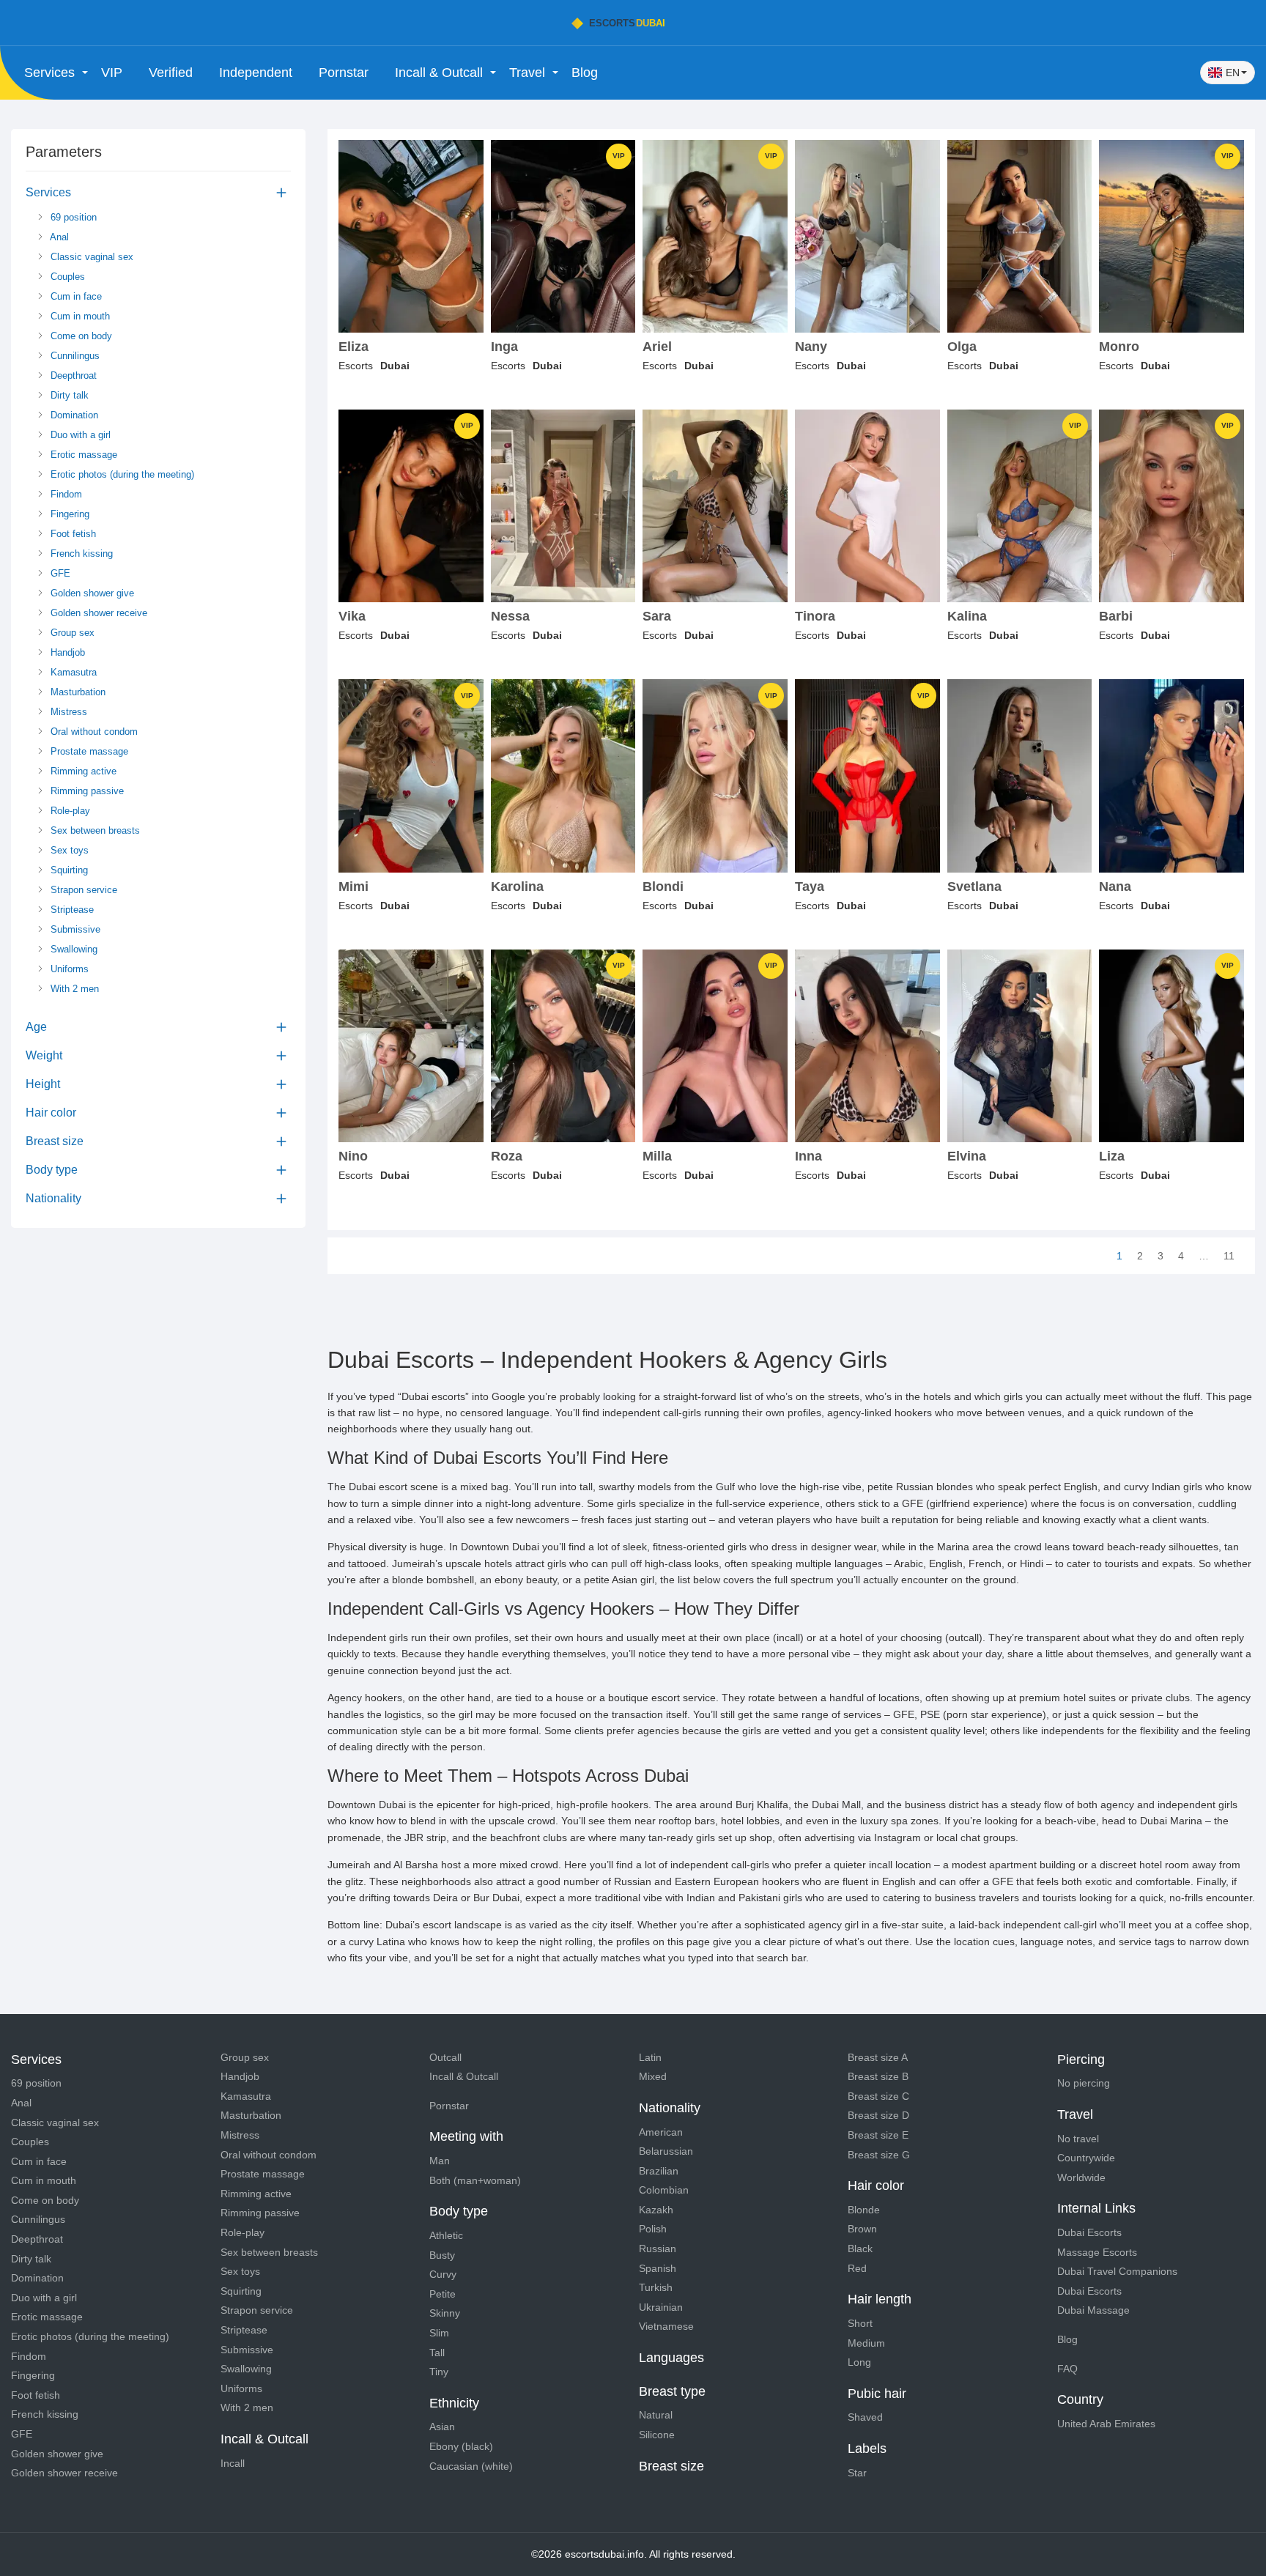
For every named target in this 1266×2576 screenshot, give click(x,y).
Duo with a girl (79, 435)
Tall (437, 2353)
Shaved (865, 2417)
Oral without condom (93, 732)
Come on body (80, 336)
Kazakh (656, 2210)
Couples (66, 277)
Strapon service (82, 890)
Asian (442, 2427)
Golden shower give (91, 593)
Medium (866, 2343)
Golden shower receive (97, 613)
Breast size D (878, 2115)
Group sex (71, 633)
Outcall (445, 2057)
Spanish (658, 2268)
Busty (442, 2255)
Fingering (69, 514)
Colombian (664, 2190)
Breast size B (878, 2076)
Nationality (53, 1198)
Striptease (71, 910)
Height (43, 1084)
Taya (810, 887)
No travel (1078, 2139)
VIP (112, 73)
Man (440, 2161)
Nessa (510, 617)
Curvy (443, 2274)
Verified (171, 73)
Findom (65, 494)
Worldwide (1081, 2177)
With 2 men (73, 989)
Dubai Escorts (1089, 2232)
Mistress (67, 712)
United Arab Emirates (1106, 2424)
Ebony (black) (461, 2446)
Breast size (55, 1141)
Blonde (864, 2210)
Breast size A (878, 2057)
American (661, 2132)
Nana (1115, 887)
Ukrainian (661, 2307)
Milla (657, 1156)
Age (36, 1027)
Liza (1112, 1156)
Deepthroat (72, 375)
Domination (73, 415)
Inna (808, 1156)
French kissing (80, 554)
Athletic (446, 2235)
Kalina (967, 617)
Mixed (653, 2076)
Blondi (663, 887)
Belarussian (666, 2151)
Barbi (1116, 617)
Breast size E (878, 2135)
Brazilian (659, 2171)
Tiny (439, 2372)
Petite (443, 2294)
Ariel (657, 347)
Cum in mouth (79, 316)
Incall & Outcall (464, 2076)
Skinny (445, 2313)
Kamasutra (72, 672)
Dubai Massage (1093, 2310)
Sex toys (68, 850)
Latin (650, 2057)
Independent (256, 73)
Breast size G (879, 2155)
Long (859, 2362)
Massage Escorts (1097, 2252)
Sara (657, 617)
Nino (353, 1156)
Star (857, 2473)
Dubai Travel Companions (1117, 2271)
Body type (52, 1170)
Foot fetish (72, 534)
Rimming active (82, 771)
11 (1229, 1256)
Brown (862, 2229)
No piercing (1084, 2083)
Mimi (353, 887)
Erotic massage (82, 455)
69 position (72, 217)
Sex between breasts (94, 830)
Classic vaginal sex (90, 257)
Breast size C (878, 2096)
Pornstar (344, 73)
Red (857, 2268)
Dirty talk (68, 395)
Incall (233, 2463)
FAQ (1067, 2369)
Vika (352, 617)
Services (48, 192)
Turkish (656, 2287)
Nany (811, 347)
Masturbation (77, 692)
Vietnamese (666, 2326)
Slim (439, 2333)
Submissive (74, 929)
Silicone (657, 2435)
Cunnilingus (74, 356)
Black (860, 2249)
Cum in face (75, 296)
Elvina (967, 1156)
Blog (585, 73)
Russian (658, 2249)
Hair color (51, 1113)
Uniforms (68, 969)
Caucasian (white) (471, 2466)
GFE (59, 573)
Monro (1119, 347)
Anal (58, 237)
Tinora (815, 617)
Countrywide (1086, 2158)
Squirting (68, 870)
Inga (504, 347)
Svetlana (974, 887)
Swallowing (73, 949)
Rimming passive (86, 791)
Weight (44, 1055)
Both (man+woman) (475, 2180)
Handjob (66, 652)
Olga (962, 347)
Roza (507, 1156)
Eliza (353, 347)
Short (860, 2323)
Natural (656, 2415)
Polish (653, 2229)
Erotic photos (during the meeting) (121, 474)
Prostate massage (88, 751)
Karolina (517, 887)
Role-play (69, 811)
